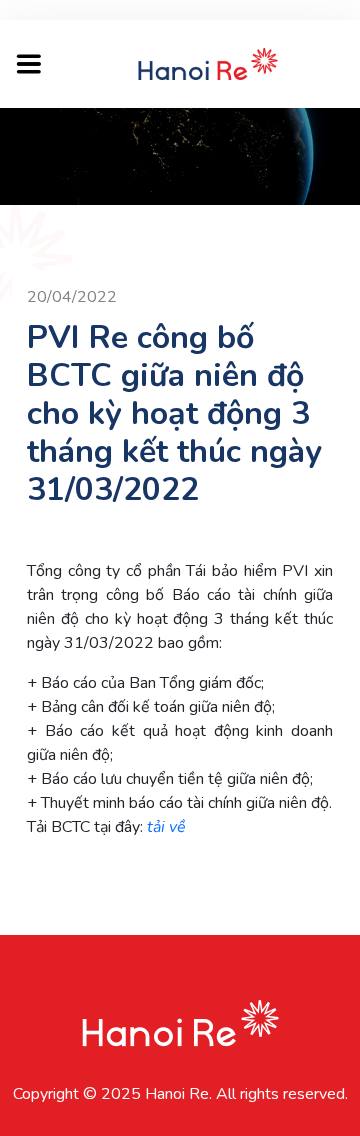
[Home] (208, 63)
